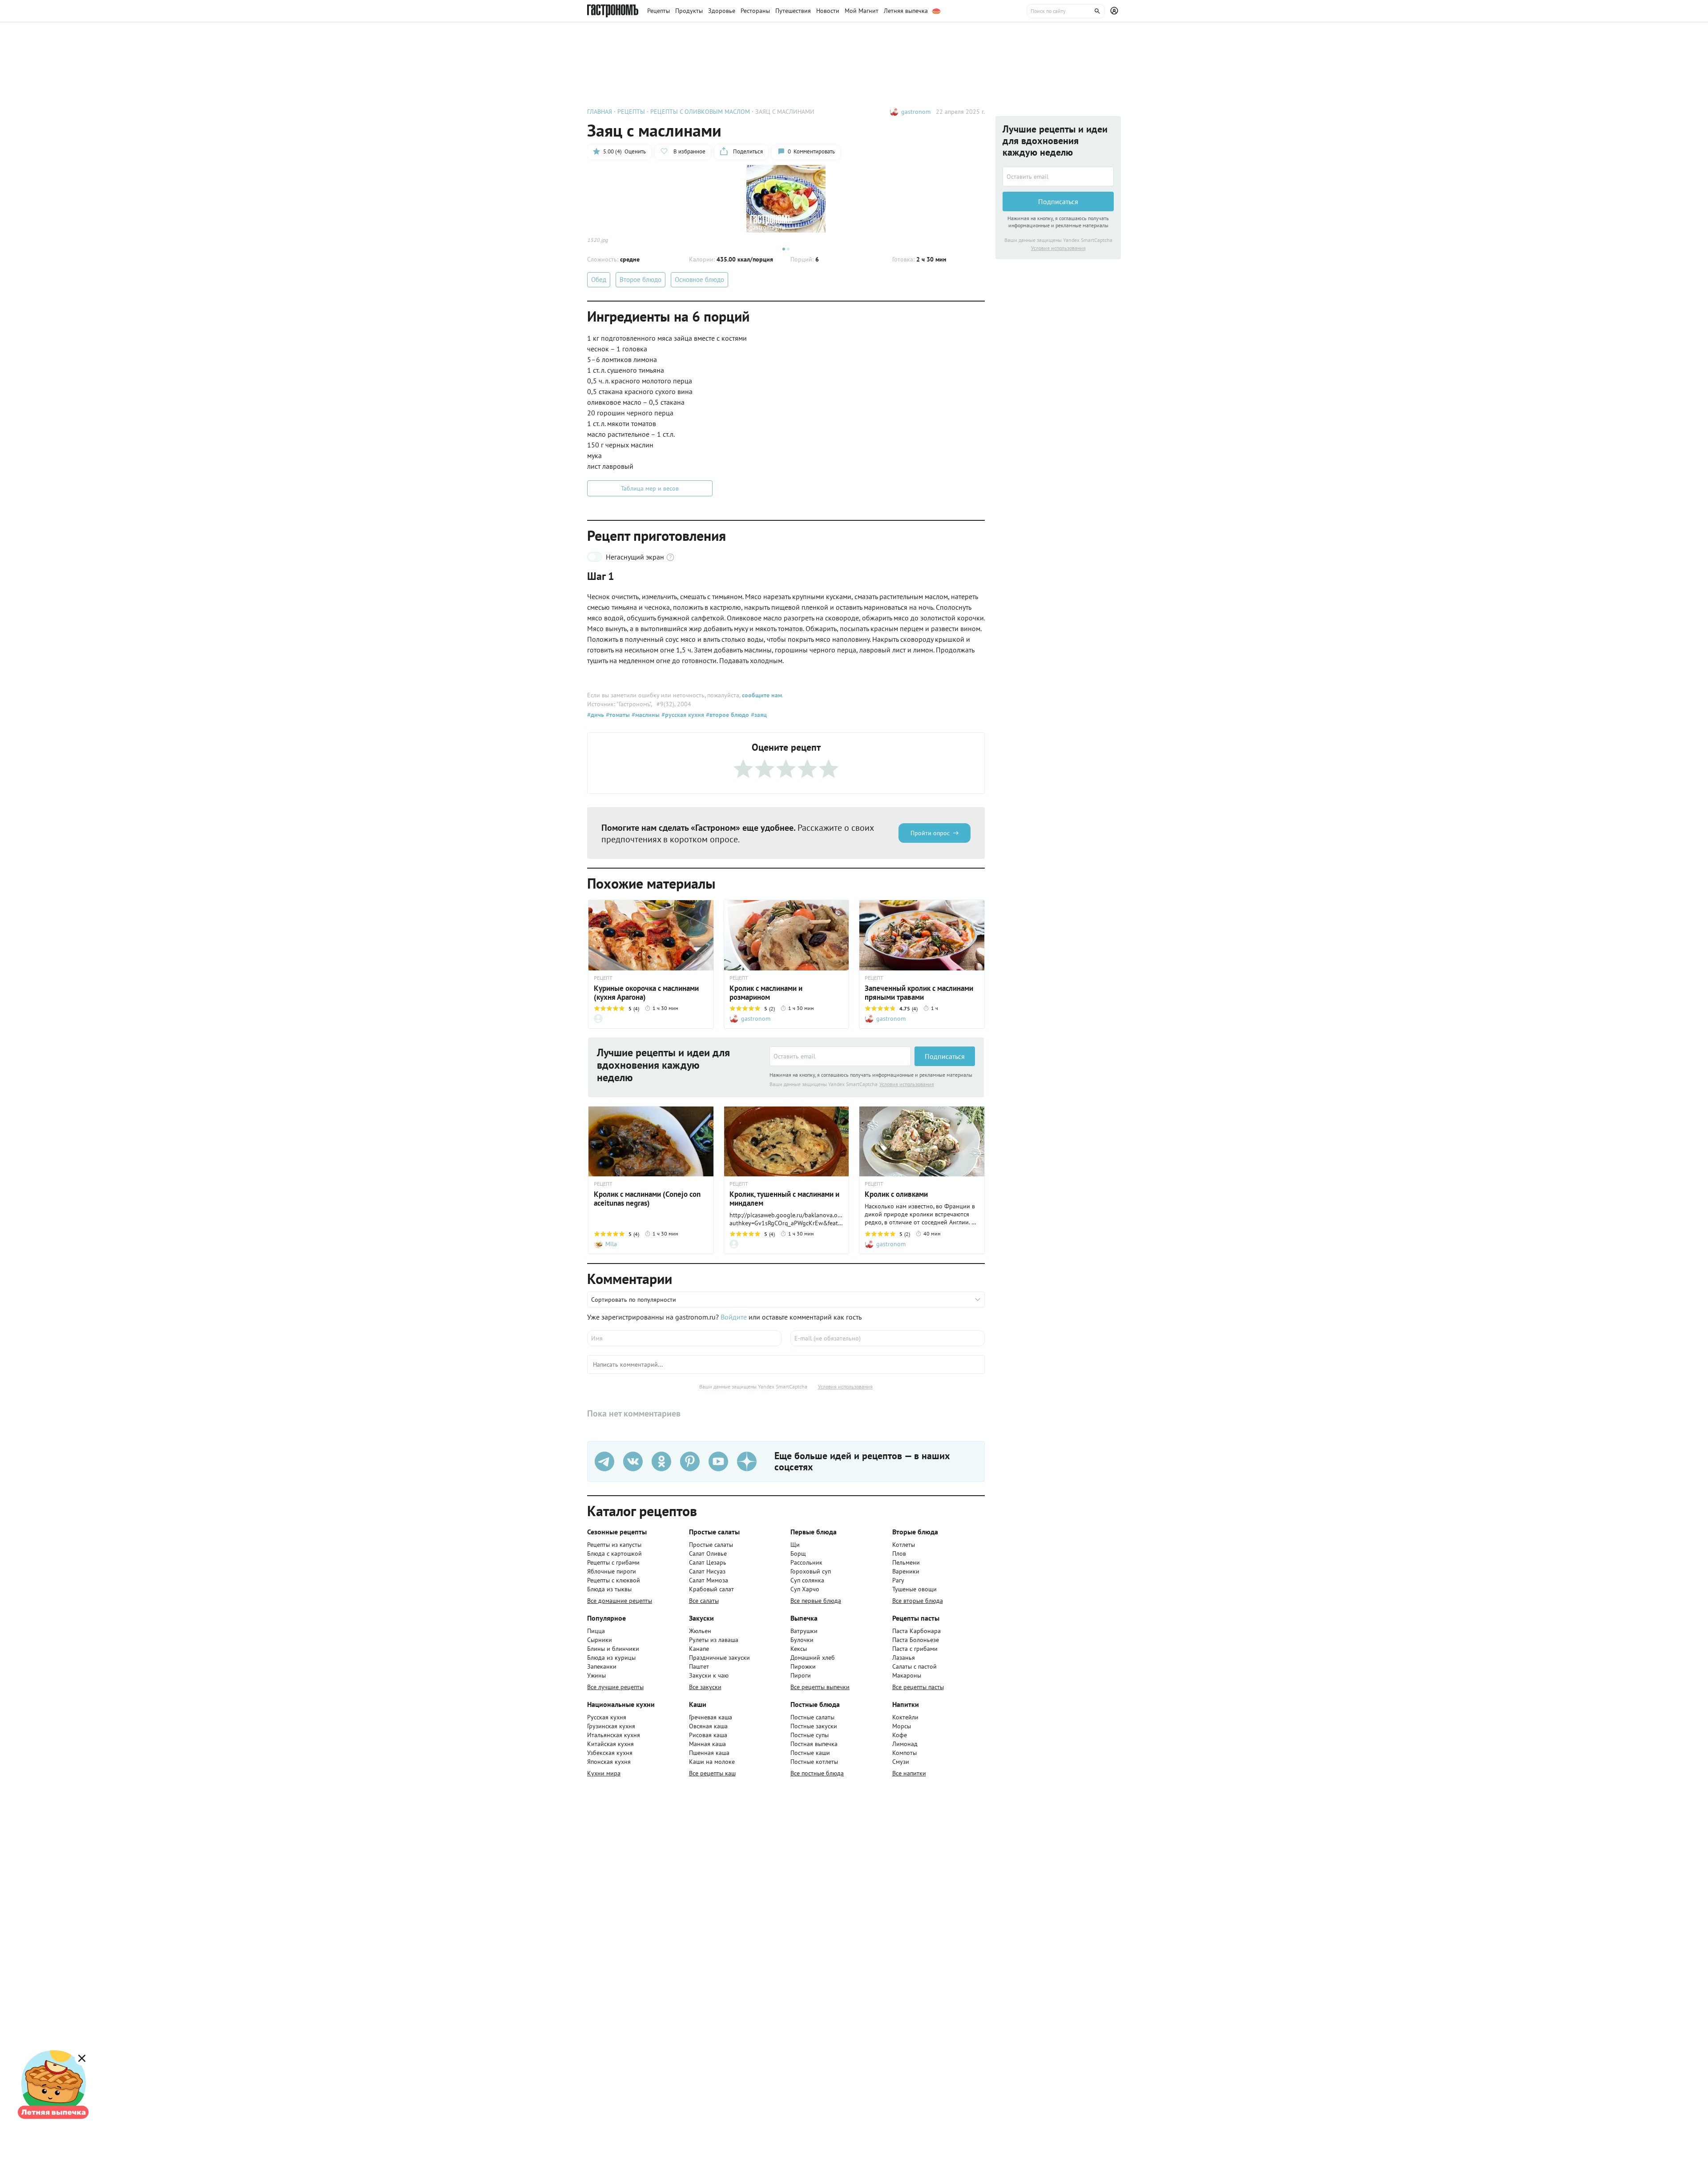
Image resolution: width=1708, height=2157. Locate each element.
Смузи (901, 1762)
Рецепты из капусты (614, 1545)
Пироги (801, 1675)
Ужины (596, 1675)
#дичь (596, 715)
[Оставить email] (840, 1056)
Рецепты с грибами (613, 1562)
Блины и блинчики (613, 1649)
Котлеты (904, 1545)
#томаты (617, 715)
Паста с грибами (915, 1649)
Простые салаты (711, 1545)
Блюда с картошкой (614, 1553)
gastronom (916, 112)
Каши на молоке (712, 1762)
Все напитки (909, 1773)
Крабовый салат (711, 1589)
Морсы (902, 1726)
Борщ (798, 1553)
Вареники (906, 1571)
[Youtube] (718, 1461)
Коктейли (905, 1717)
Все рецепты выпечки (820, 1687)
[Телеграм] (604, 1461)
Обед (599, 280)
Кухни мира (604, 1773)
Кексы (799, 1649)
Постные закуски (814, 1726)
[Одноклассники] (661, 1461)
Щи (795, 1545)
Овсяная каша (708, 1726)
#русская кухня (682, 715)
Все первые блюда (816, 1601)
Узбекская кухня (610, 1753)
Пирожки (803, 1666)
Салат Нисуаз (707, 1571)
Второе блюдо (640, 280)
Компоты (904, 1753)
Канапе (699, 1649)
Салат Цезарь (708, 1562)
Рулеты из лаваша (714, 1640)
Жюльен (700, 1631)
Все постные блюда (817, 1773)
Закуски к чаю (709, 1675)
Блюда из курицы (611, 1658)
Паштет (699, 1666)
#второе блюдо (727, 715)
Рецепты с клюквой (614, 1580)
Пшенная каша (709, 1753)
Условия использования (907, 1084)
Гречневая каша (711, 1717)
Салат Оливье (708, 1553)
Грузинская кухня (611, 1726)
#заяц (758, 715)
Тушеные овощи (914, 1589)
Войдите (734, 1317)
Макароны (907, 1675)
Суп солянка (807, 1580)
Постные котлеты (814, 1762)
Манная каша (707, 1744)
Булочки (802, 1640)
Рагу (898, 1580)
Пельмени (906, 1562)
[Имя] (684, 1338)
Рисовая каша (708, 1735)
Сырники (600, 1640)
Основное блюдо (699, 280)
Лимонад (905, 1744)
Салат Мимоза (709, 1580)
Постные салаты (812, 1717)
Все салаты (704, 1601)
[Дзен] (747, 1461)
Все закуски (705, 1687)
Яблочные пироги (612, 1571)
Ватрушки (804, 1631)
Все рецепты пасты (918, 1687)
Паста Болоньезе (916, 1640)
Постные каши (810, 1753)
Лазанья (904, 1658)
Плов (899, 1553)
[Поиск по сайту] (1066, 11)
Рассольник (806, 1562)
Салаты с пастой (914, 1666)
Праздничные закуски (719, 1658)
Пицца (596, 1631)
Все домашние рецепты (620, 1601)
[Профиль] (1116, 11)
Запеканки (602, 1666)
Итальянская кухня (614, 1735)
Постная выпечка (814, 1744)
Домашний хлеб (813, 1658)
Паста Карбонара (916, 1631)
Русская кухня (607, 1717)
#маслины (645, 715)
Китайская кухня (610, 1744)
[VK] (633, 1461)
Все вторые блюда (918, 1601)
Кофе (900, 1735)
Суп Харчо (805, 1589)
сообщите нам (762, 695)
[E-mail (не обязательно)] (888, 1338)
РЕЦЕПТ (603, 978)
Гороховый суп (811, 1571)
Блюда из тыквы (609, 1589)
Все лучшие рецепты (615, 1687)
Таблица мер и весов (650, 488)
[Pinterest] (690, 1461)
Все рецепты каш (712, 1773)
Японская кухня (609, 1762)
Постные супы (810, 1735)
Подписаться (945, 1056)
